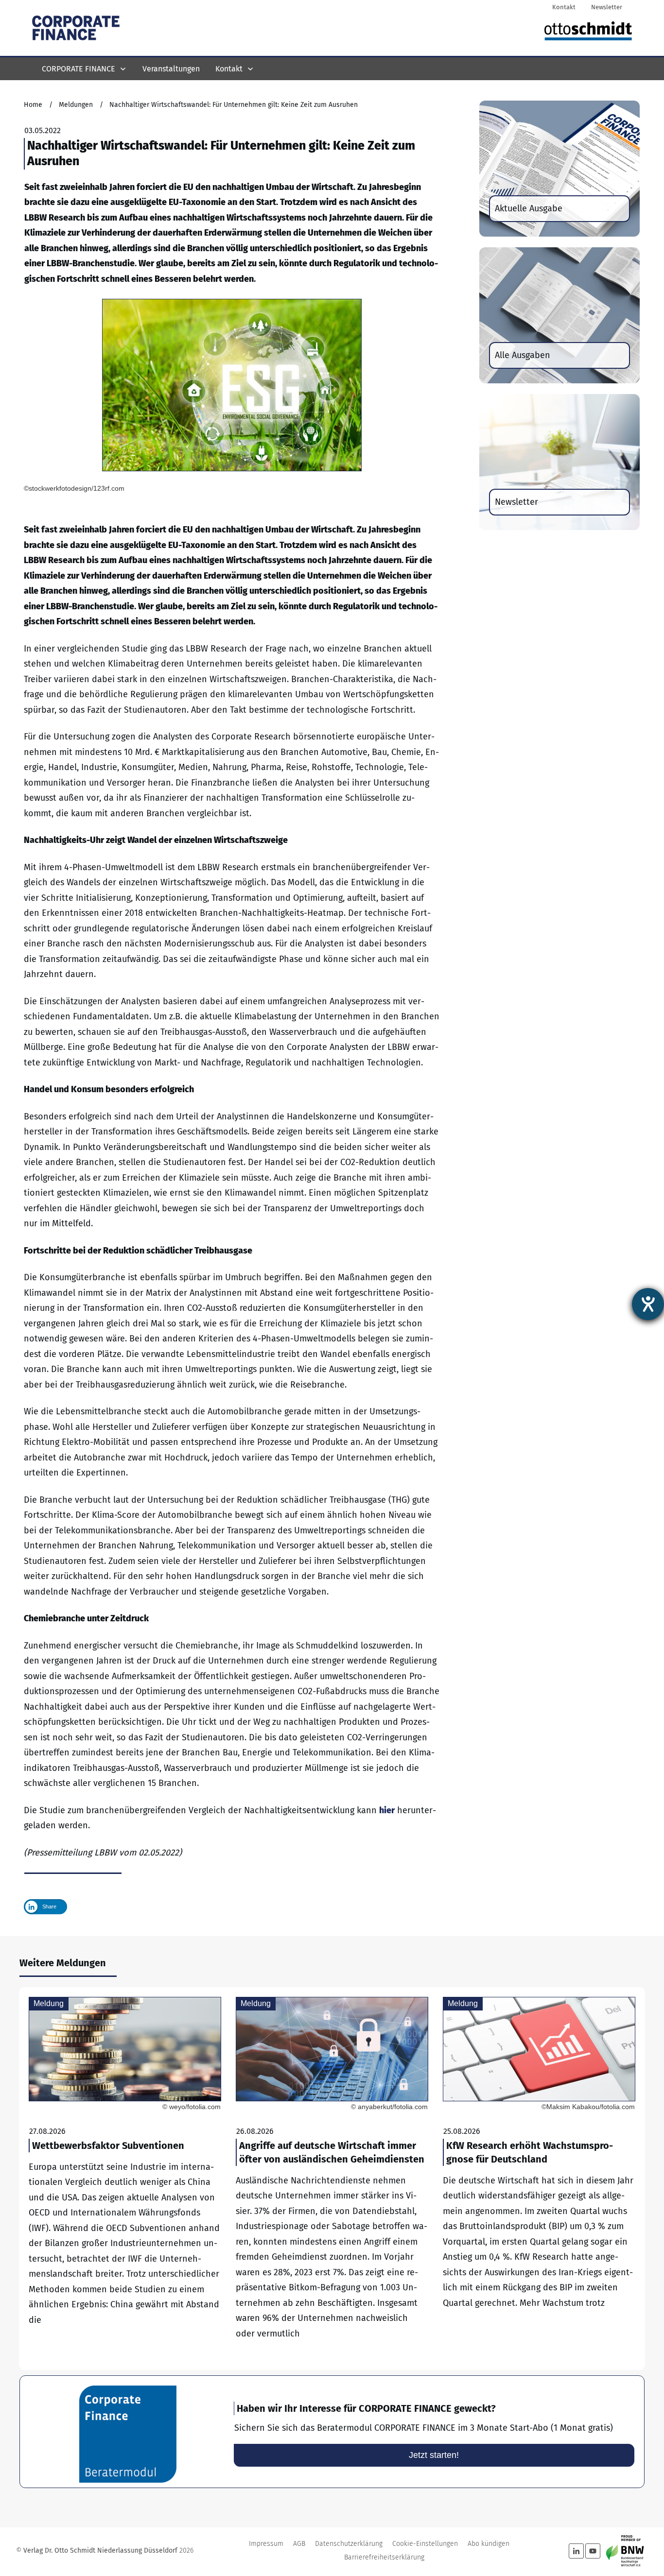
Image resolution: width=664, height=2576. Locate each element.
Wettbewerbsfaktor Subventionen (125, 2179)
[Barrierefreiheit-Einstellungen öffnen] (648, 1304)
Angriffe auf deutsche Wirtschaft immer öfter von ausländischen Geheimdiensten (332, 2179)
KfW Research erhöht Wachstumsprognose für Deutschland (539, 2179)
